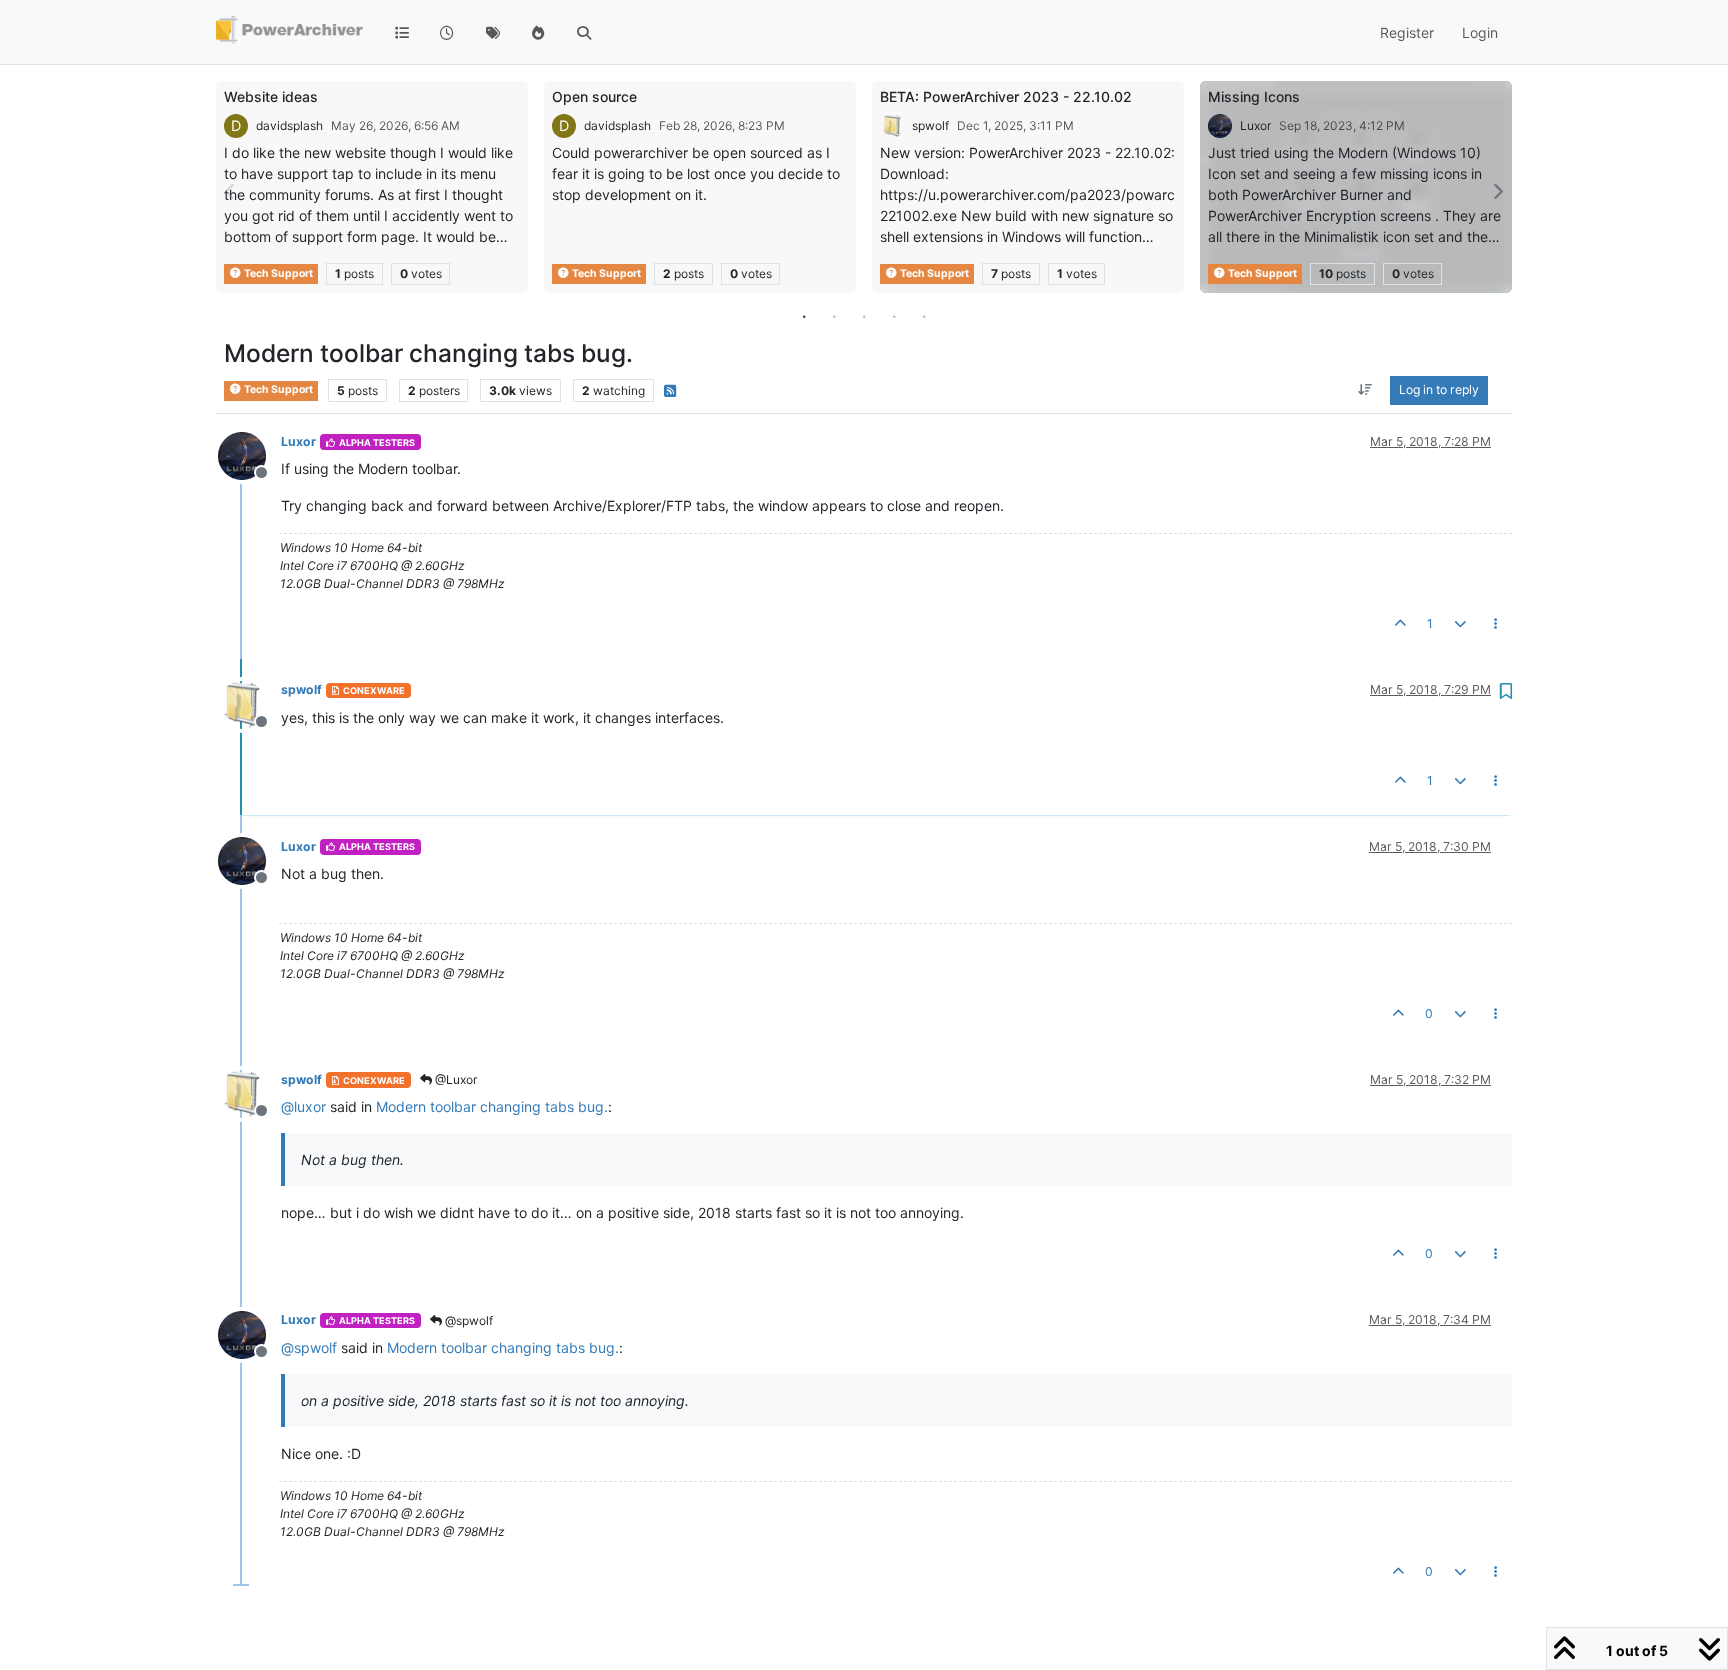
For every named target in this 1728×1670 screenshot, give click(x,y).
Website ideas (271, 96)
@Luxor (454, 1079)
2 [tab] (834, 316)
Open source (594, 96)
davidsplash (289, 125)
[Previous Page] (231, 191)
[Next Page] (1497, 191)
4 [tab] (894, 316)
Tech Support (277, 273)
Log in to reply (1439, 390)
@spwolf (467, 1320)
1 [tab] (804, 316)
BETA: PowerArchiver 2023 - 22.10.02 (1006, 96)
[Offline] (249, 454)
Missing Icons (1254, 96)
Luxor (1255, 125)
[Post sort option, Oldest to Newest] (1365, 391)
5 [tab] (924, 316)
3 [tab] (864, 316)
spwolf (930, 125)
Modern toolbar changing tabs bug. (492, 1106)
